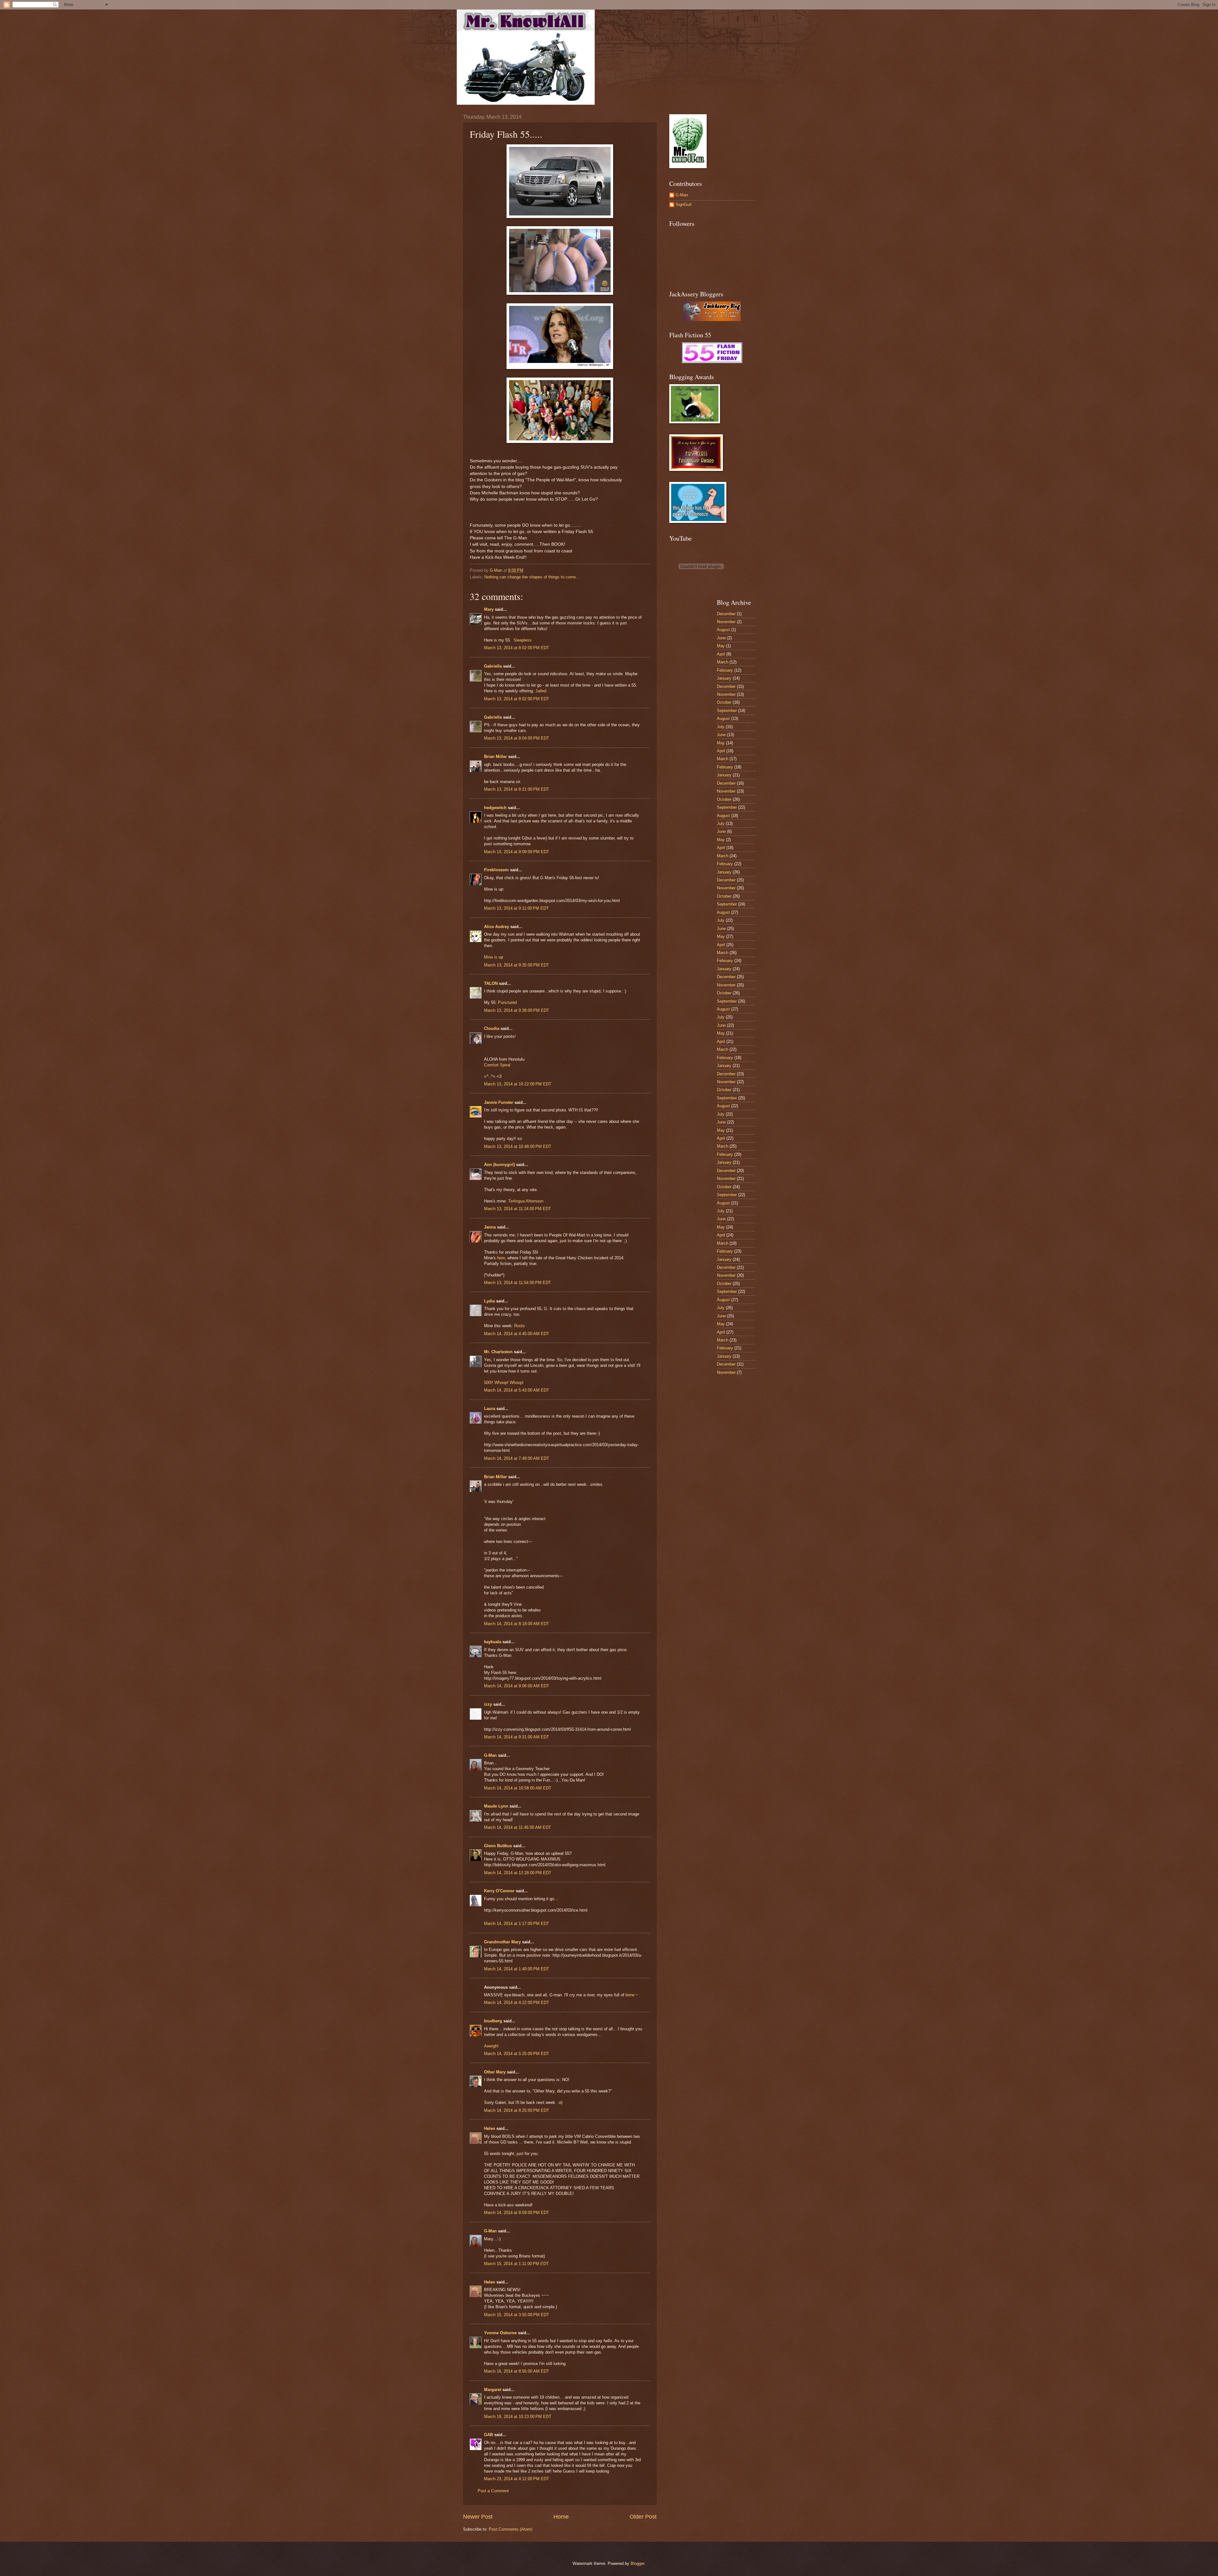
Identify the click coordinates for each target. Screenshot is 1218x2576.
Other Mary (495, 2072)
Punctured (507, 1002)
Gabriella (493, 666)
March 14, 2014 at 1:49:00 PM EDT (517, 1969)
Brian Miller (495, 757)
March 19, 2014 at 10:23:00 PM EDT (518, 2417)
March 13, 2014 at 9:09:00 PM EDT (517, 852)
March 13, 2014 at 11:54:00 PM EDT (517, 1283)
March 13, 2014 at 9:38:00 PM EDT (517, 1010)
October (724, 702)
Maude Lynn (496, 1806)
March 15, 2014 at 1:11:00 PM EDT (516, 2264)
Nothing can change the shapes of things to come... (532, 577)
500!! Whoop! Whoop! (504, 1383)
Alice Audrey (497, 927)
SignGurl (684, 204)
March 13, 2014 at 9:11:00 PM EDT (516, 908)
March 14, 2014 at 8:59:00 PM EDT (517, 2213)
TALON (491, 983)
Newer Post (478, 2517)
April (721, 654)
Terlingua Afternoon (526, 1201)
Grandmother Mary (502, 1942)
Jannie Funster (499, 1102)
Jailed (541, 691)
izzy (488, 1704)
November (726, 622)
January (724, 678)
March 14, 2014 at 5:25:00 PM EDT (517, 2054)
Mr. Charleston (498, 1352)
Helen (490, 2128)
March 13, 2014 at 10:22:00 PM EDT (518, 1084)
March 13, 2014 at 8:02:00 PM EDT (517, 648)
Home (561, 2517)
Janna (490, 1227)
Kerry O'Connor (499, 1891)
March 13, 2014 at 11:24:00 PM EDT (517, 1209)
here (501, 1258)
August (723, 630)
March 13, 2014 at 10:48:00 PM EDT (518, 1146)
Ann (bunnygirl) (499, 1165)
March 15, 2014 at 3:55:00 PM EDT (517, 2315)
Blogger (637, 2563)
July (721, 727)
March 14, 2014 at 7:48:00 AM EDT (517, 1458)
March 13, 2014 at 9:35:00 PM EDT (517, 965)
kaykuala (493, 1642)
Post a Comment (493, 2491)
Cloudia (492, 1028)
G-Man (490, 1755)
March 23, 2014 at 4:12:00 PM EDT (517, 2479)
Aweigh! (491, 2046)
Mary (489, 609)
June (721, 638)
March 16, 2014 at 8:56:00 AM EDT (517, 2371)
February (725, 670)
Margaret (493, 2390)
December (726, 614)
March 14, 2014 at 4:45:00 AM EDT (517, 1334)
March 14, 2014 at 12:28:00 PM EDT (518, 1873)
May (721, 646)
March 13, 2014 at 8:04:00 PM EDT (517, 738)
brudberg (493, 2021)
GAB (488, 2435)
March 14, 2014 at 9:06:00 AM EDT (517, 1686)
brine (630, 1995)
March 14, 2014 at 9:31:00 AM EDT (517, 1737)
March (723, 662)
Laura (490, 1409)
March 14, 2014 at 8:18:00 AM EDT (517, 1624)
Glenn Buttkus (498, 1846)
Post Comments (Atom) (511, 2529)
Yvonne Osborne (500, 2333)
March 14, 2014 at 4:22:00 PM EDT (517, 2003)
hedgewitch (495, 808)
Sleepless (523, 640)
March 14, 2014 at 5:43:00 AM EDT (517, 1390)
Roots (520, 1326)
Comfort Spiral (497, 1065)
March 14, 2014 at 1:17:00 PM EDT (517, 1924)
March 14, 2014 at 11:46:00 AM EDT (517, 1827)
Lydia (489, 1301)
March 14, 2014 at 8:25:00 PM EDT (517, 2110)
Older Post (643, 2517)
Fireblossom (496, 870)
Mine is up (494, 957)
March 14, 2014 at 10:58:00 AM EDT (518, 1788)
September (727, 711)
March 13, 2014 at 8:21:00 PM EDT (517, 789)
